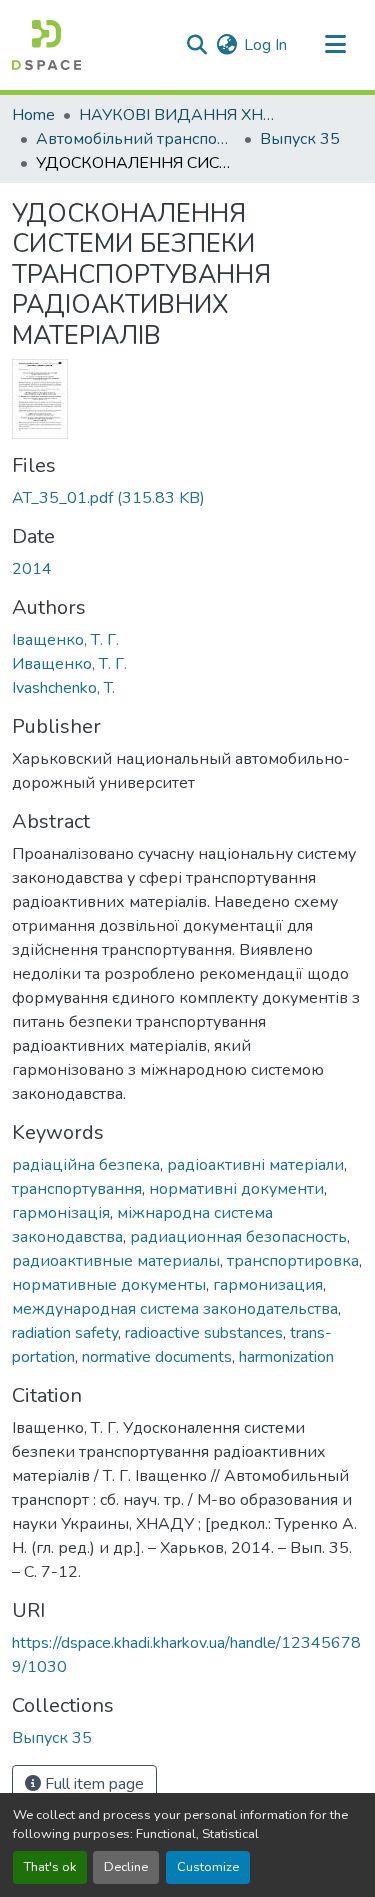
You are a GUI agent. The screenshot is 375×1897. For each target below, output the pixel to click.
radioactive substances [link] (204, 1333)
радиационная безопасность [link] (238, 1237)
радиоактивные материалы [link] (116, 1261)
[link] (187, 498)
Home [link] (33, 115)
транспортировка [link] (293, 1261)
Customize (208, 1867)
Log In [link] (265, 45)
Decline (126, 1867)
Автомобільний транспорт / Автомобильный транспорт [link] (136, 139)
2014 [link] (32, 569)
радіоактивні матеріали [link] (255, 1165)
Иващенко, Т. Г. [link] (69, 664)
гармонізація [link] (61, 1213)
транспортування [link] (77, 1189)
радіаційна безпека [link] (86, 1165)
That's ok (50, 1867)
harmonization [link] (286, 1357)
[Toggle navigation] (335, 45)
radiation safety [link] (65, 1333)
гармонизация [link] (268, 1285)
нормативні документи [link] (236, 1189)
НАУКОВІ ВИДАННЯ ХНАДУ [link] (179, 115)
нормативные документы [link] (109, 1285)
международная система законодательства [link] (175, 1309)
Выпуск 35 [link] (300, 139)
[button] (46, 45)
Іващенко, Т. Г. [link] (65, 640)
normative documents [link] (157, 1357)
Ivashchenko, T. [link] (63, 688)
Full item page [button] (92, 1784)
